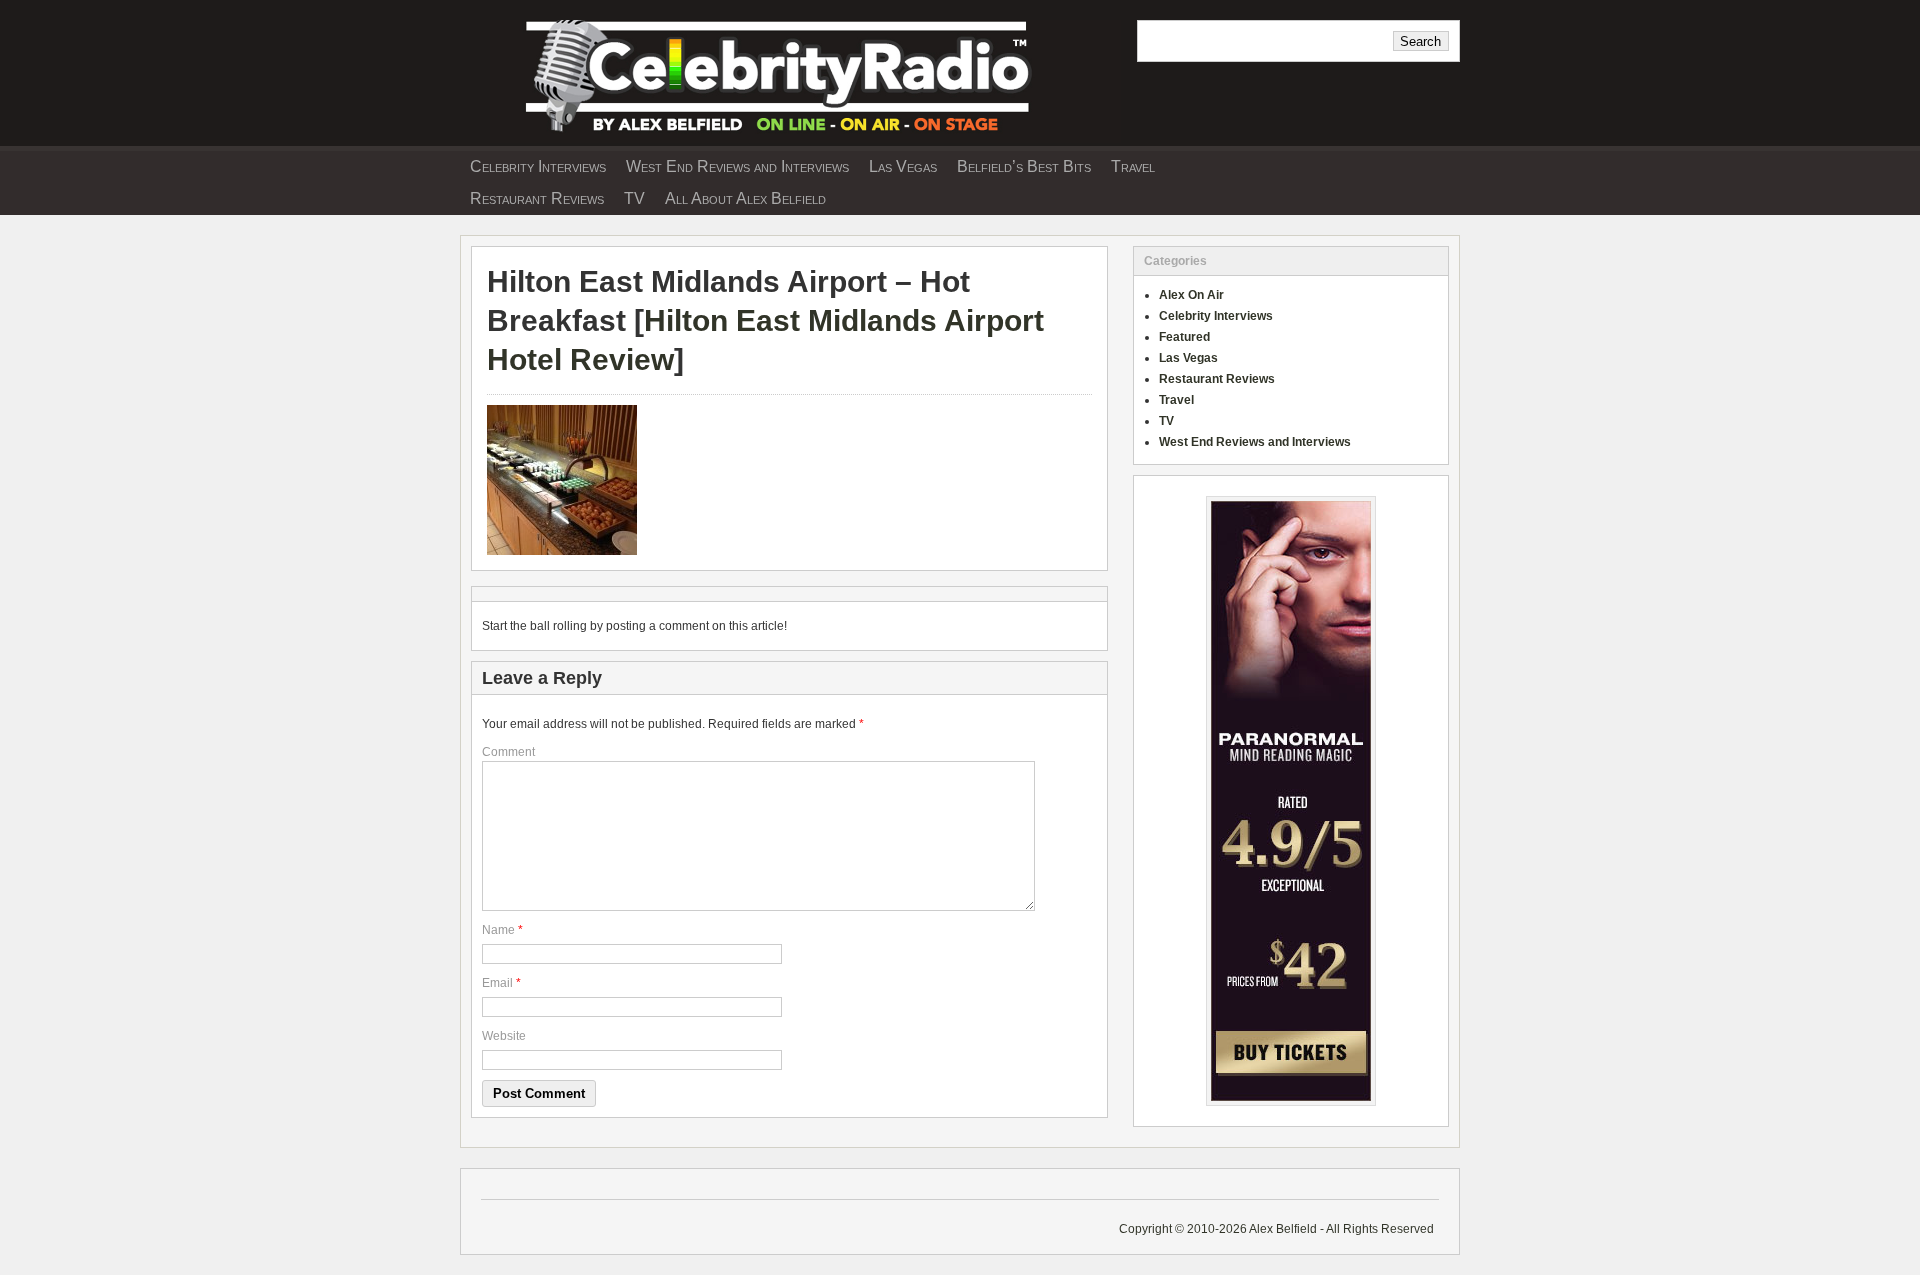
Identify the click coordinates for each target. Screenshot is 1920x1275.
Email (497, 983)
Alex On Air (1191, 295)
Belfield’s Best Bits (1024, 166)
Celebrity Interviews (538, 166)
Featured (1184, 337)
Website (504, 1036)
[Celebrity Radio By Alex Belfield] (790, 139)
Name (498, 930)
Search (1420, 41)
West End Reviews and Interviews (737, 166)
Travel (1133, 166)
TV (634, 198)
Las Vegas (903, 166)
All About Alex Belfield (745, 198)
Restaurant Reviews (537, 198)
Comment (508, 752)
